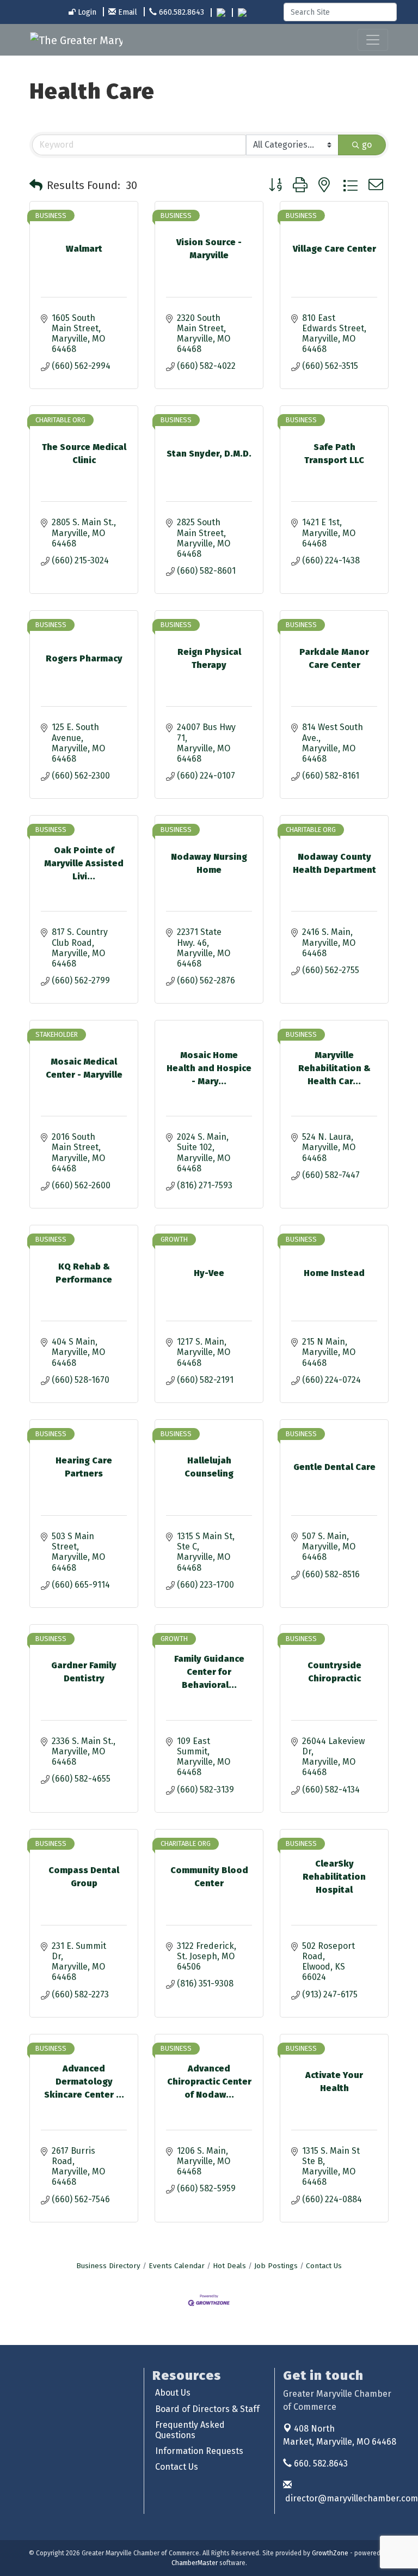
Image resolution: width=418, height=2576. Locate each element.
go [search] (367, 145)
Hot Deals (229, 2266)
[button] (36, 185)
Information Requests (199, 2451)
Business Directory (108, 2266)
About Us (173, 2393)
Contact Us (324, 2266)
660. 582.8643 (320, 2463)
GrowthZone (330, 2553)
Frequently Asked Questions (190, 2430)
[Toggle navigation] (373, 40)
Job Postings (276, 2266)
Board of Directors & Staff (207, 2409)
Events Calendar (177, 2266)
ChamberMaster (195, 2563)
